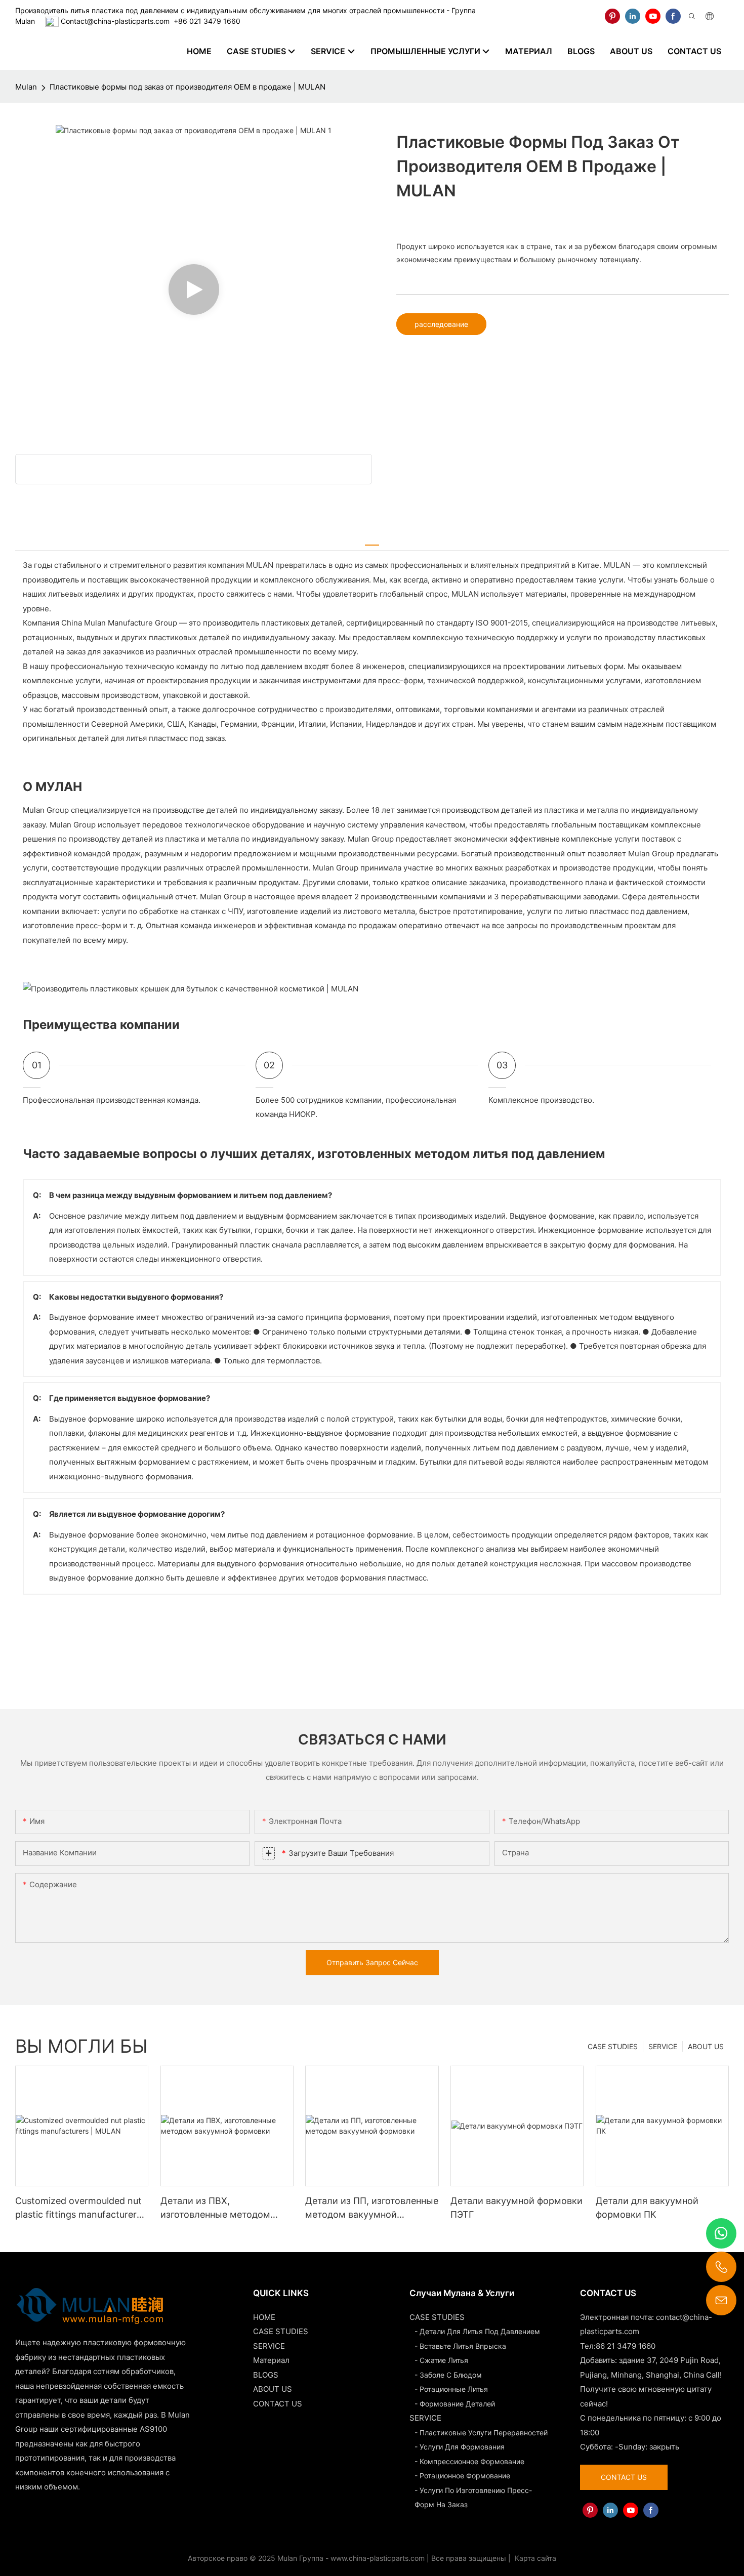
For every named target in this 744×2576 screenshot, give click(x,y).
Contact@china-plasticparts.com (115, 21)
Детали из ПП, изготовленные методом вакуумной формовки (372, 2208)
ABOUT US (706, 2046)
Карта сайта (534, 2558)
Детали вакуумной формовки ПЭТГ (516, 2208)
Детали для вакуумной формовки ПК (647, 2208)
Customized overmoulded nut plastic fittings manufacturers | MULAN (81, 2208)
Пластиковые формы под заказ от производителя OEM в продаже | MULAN (188, 87)
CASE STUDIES (613, 2046)
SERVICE (663, 2046)
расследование (441, 324)
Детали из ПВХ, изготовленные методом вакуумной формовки (215, 2208)
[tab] (372, 540)
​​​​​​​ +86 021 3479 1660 (205, 21)
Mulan (26, 87)
